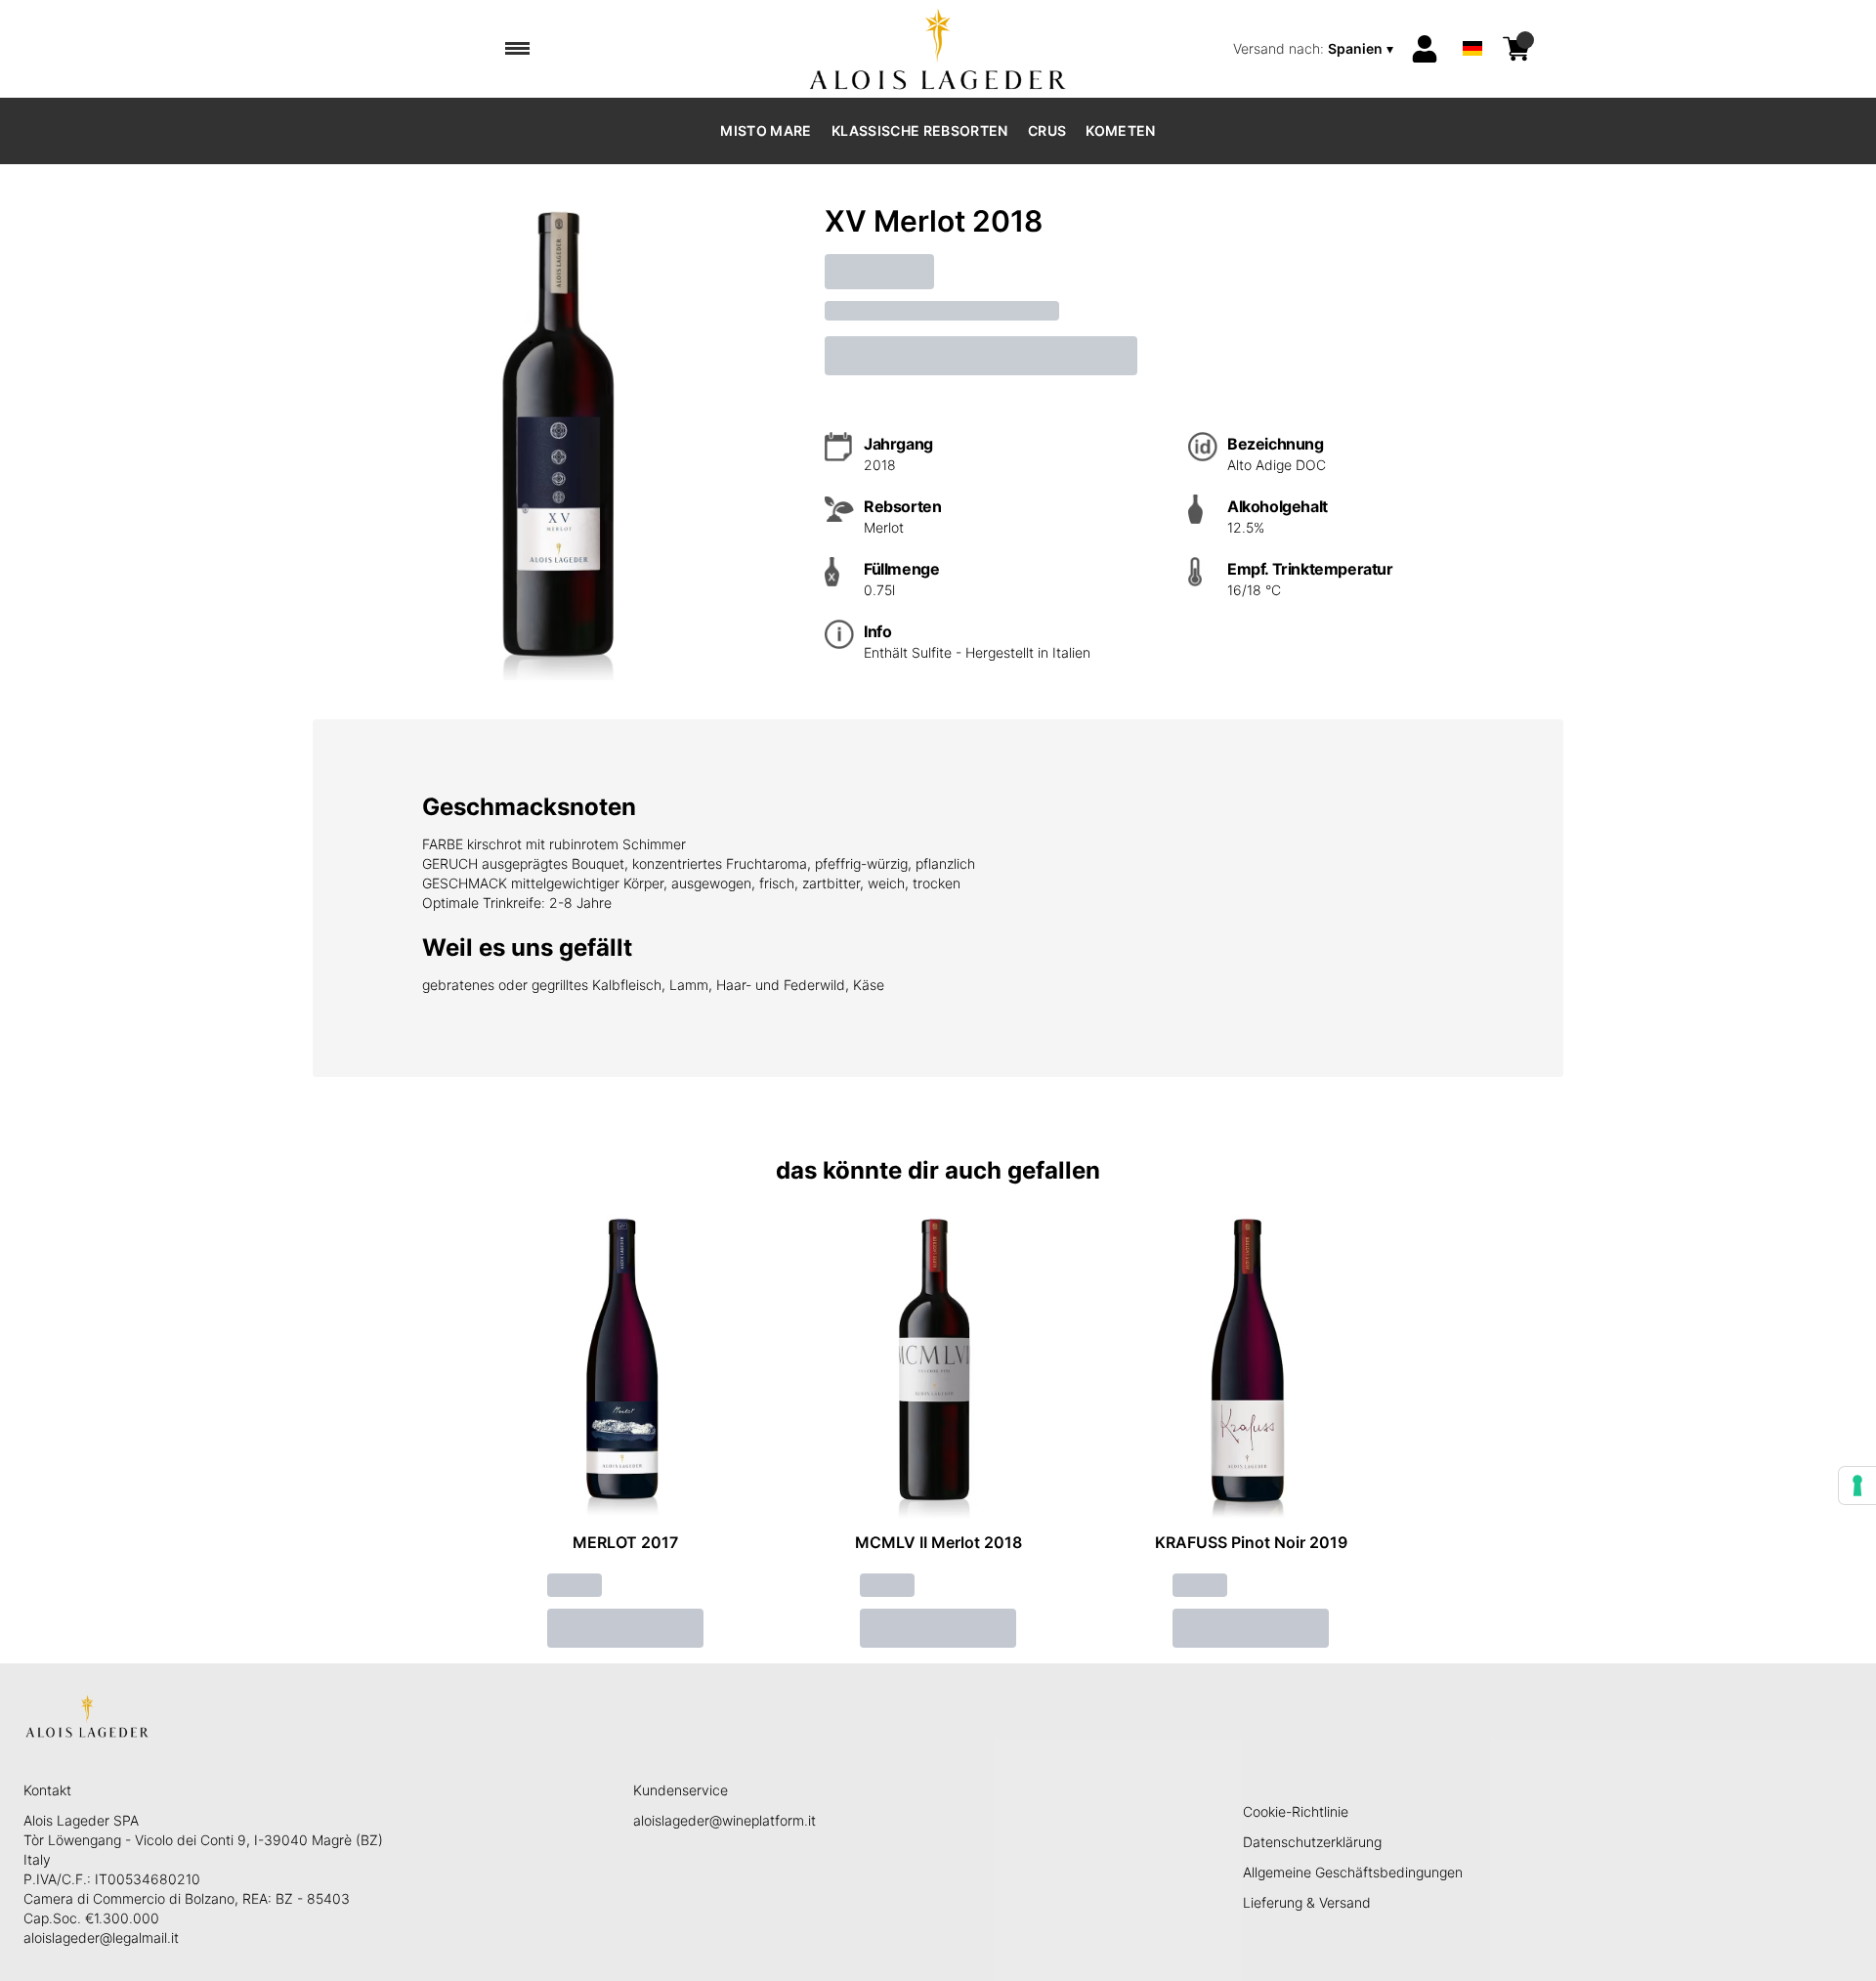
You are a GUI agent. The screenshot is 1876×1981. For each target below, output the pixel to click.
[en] (1472, 23)
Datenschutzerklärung (1312, 1842)
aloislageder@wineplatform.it (725, 1820)
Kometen (1120, 130)
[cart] (1516, 49)
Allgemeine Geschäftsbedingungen (1353, 1872)
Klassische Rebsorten (920, 130)
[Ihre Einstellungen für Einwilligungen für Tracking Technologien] (1857, 1486)
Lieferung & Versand (1307, 1902)
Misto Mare (766, 130)
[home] (938, 49)
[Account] (1425, 49)
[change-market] (1315, 49)
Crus (1047, 130)
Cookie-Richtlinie (1296, 1811)
